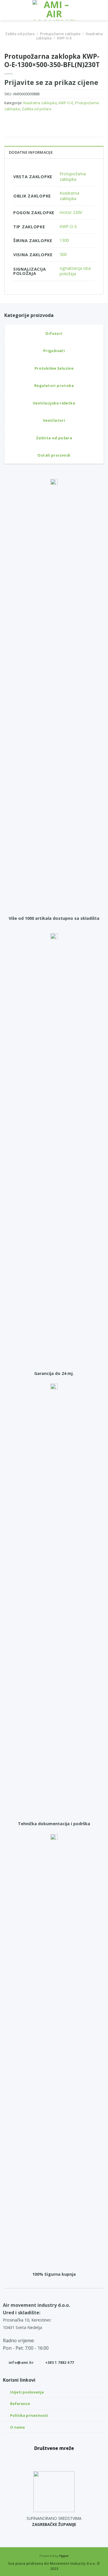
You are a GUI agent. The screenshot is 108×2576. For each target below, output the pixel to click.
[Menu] (8, 10)
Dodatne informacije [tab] (31, 152)
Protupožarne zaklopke (60, 34)
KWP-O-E (65, 38)
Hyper (64, 2556)
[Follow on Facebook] (41, 2459)
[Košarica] (101, 10)
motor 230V (71, 212)
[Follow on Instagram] (54, 2459)
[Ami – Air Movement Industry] (54, 10)
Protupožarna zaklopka (73, 176)
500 (63, 254)
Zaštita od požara (20, 34)
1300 (64, 240)
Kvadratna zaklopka (40, 103)
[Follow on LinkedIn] (67, 2459)
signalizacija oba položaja (75, 271)
